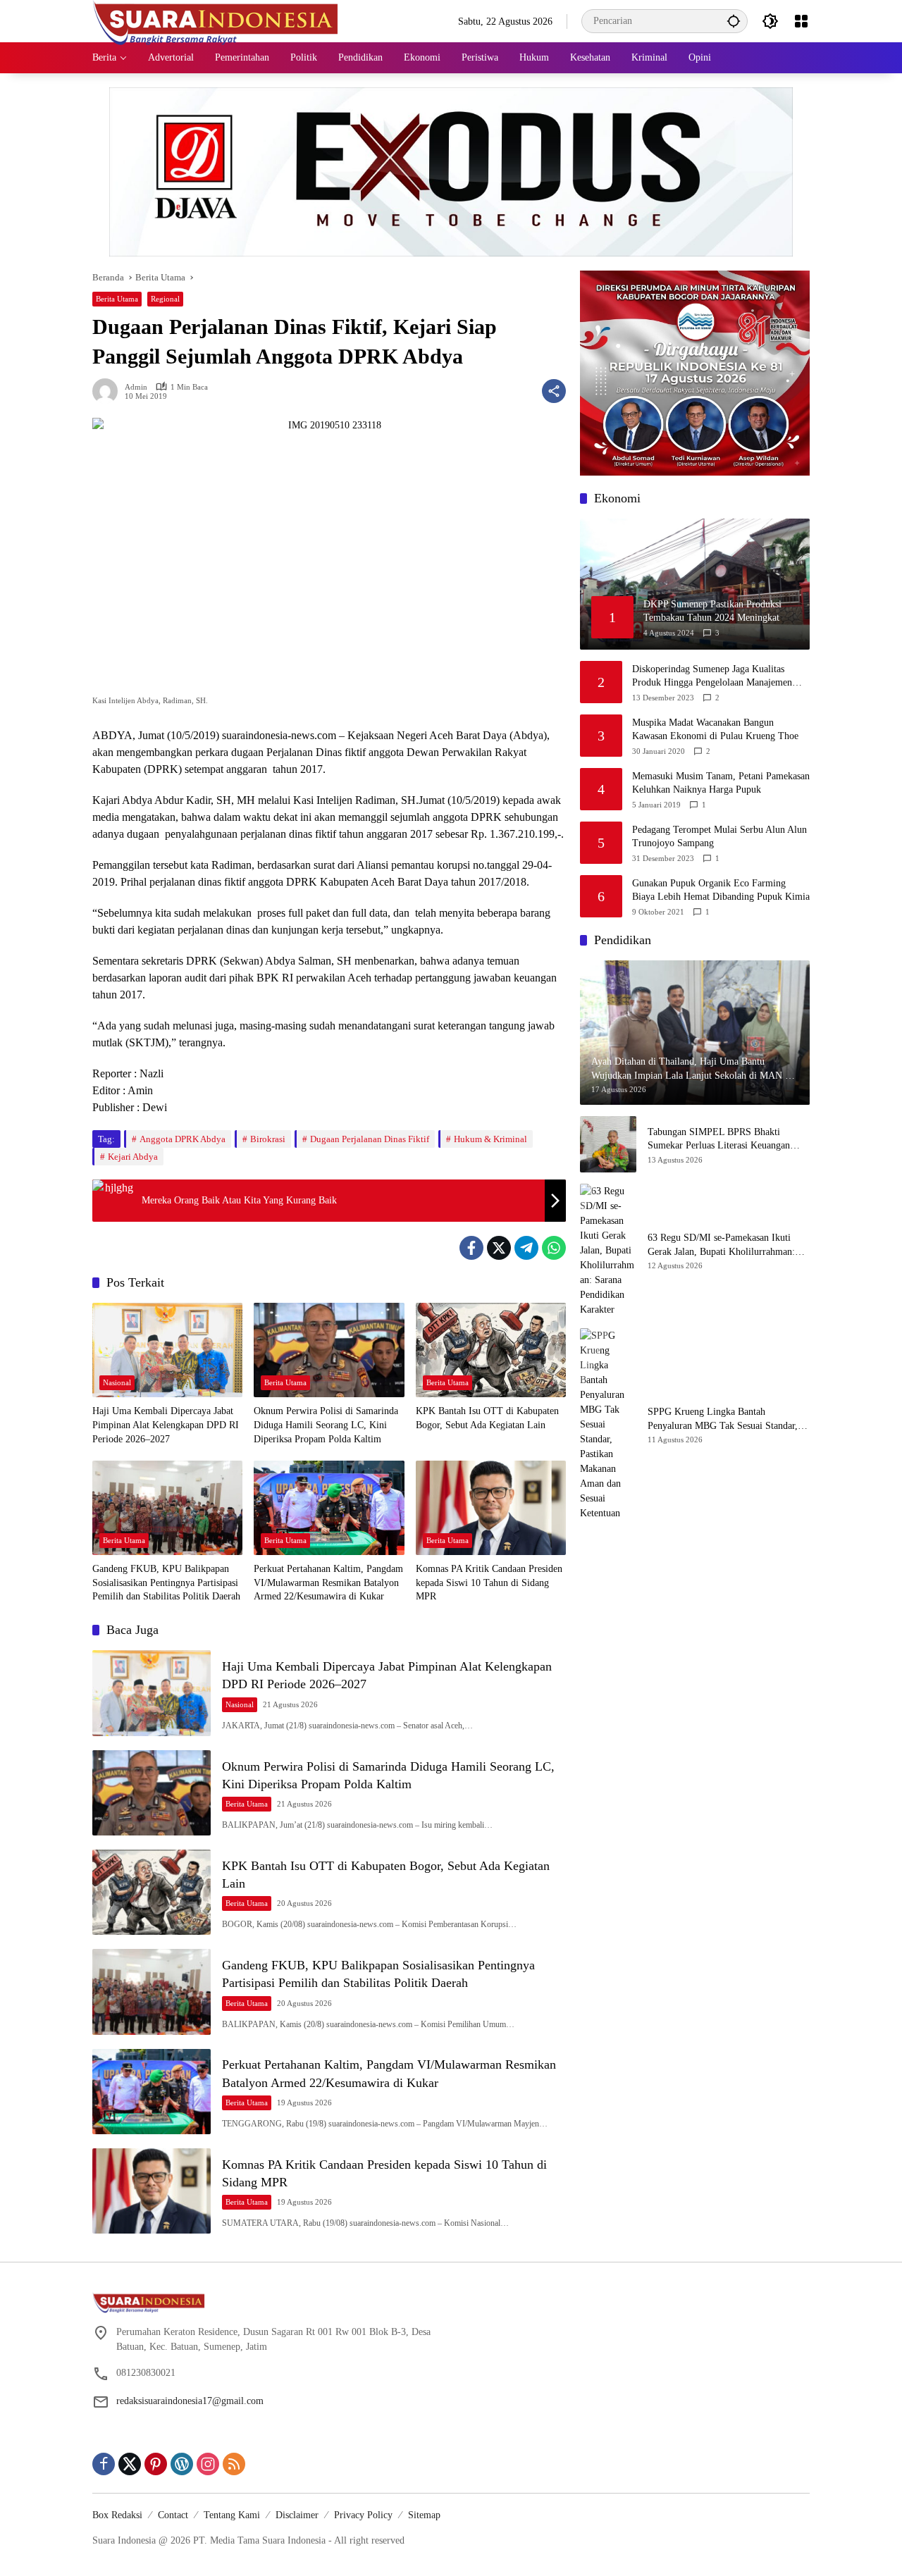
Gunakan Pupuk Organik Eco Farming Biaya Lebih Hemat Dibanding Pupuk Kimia (721, 890)
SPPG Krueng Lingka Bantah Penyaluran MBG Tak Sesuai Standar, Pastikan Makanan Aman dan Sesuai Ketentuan (723, 1419)
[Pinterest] (156, 2464)
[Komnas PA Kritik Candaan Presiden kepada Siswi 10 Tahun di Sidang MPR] (491, 1508)
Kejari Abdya (133, 1157)
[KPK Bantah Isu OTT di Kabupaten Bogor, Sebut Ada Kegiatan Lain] (491, 1350)
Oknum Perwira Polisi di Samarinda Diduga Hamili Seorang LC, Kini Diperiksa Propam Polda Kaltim (326, 1425)
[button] (734, 21)
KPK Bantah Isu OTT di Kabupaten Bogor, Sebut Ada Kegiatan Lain (487, 1418)
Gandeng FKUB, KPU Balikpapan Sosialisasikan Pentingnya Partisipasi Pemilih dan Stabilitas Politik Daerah (166, 1583)
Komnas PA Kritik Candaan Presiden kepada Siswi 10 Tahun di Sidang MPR (489, 1583)
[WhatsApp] (554, 1248)
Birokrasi (268, 1139)
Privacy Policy (363, 2515)
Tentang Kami (232, 2515)
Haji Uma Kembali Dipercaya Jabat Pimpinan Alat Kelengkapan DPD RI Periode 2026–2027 (166, 1425)
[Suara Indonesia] (216, 20)
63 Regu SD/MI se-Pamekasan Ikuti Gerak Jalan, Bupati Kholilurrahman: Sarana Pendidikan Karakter (721, 1245)
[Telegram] (526, 1248)
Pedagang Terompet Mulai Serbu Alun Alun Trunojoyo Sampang (719, 837)
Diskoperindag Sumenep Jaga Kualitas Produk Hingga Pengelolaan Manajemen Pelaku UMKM (712, 677)
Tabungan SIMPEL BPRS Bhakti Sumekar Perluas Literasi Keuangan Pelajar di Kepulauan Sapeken (719, 1140)
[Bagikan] (554, 391)
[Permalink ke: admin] (109, 391)
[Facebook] (471, 1248)
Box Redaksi (117, 2515)
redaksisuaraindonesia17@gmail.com (190, 2401)
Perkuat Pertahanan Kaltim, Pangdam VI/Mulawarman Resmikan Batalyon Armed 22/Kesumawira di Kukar (328, 1583)
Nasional (117, 1382)
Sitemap (424, 2515)
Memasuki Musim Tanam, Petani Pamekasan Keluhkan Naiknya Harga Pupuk (721, 783)
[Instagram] (208, 2464)
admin (136, 387)
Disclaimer (297, 2515)
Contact (173, 2515)
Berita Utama (117, 299)
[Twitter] (499, 1248)
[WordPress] (182, 2464)
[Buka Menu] (801, 21)
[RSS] (234, 2464)
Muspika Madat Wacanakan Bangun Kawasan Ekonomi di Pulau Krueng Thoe (715, 730)
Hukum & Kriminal (490, 1139)
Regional (165, 299)
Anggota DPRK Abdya (183, 1139)
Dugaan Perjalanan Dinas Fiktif (370, 1139)
